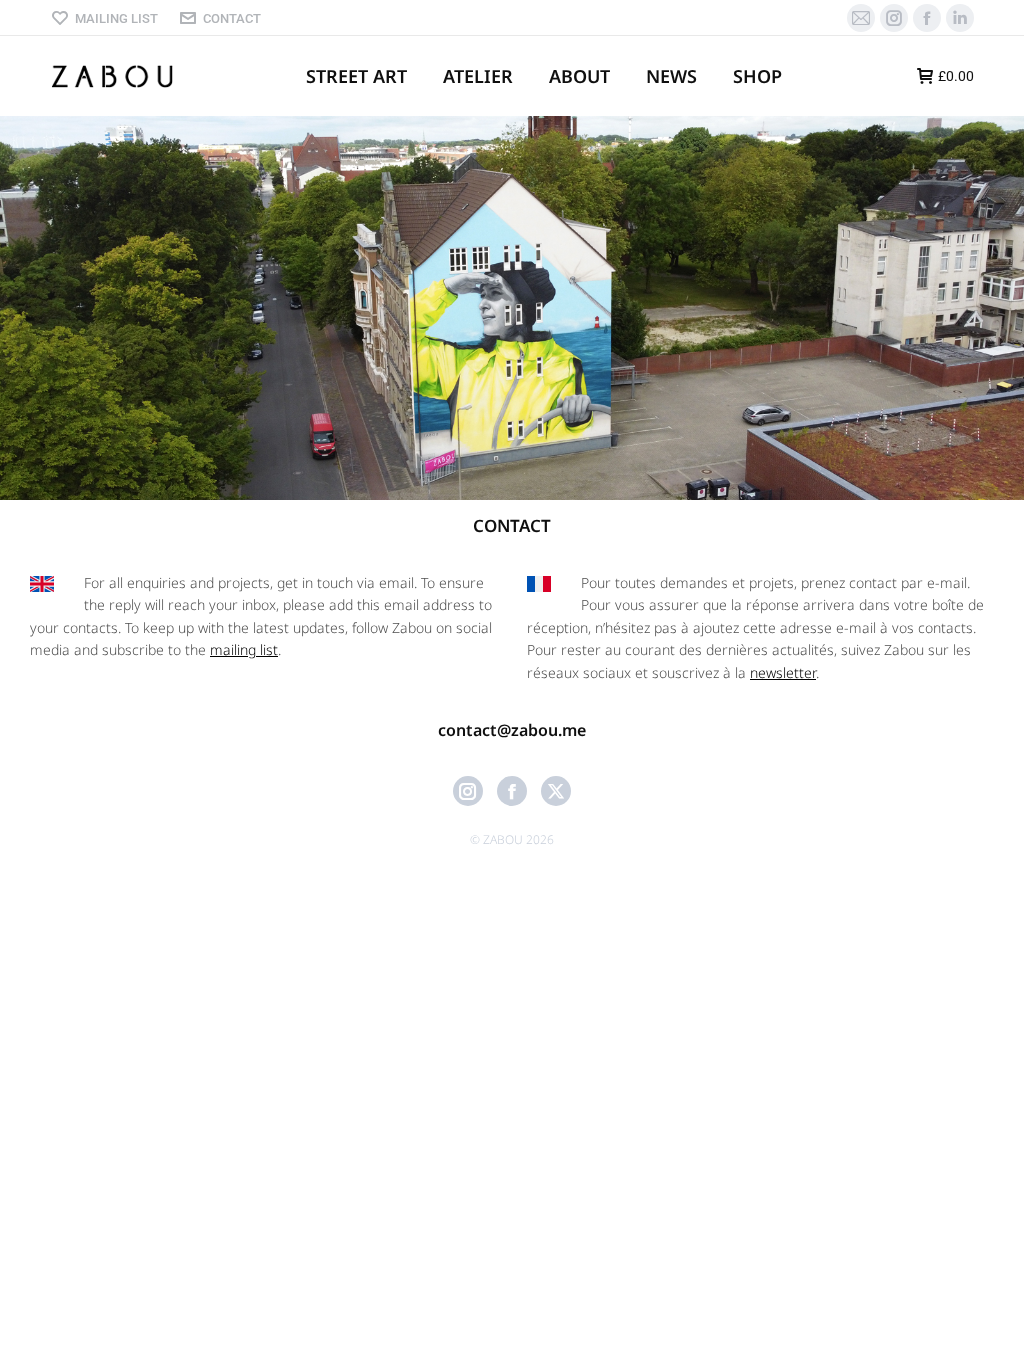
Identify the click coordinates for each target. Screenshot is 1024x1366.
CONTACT (232, 18)
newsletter (783, 672)
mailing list (244, 649)
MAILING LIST (116, 18)
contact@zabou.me (512, 730)
